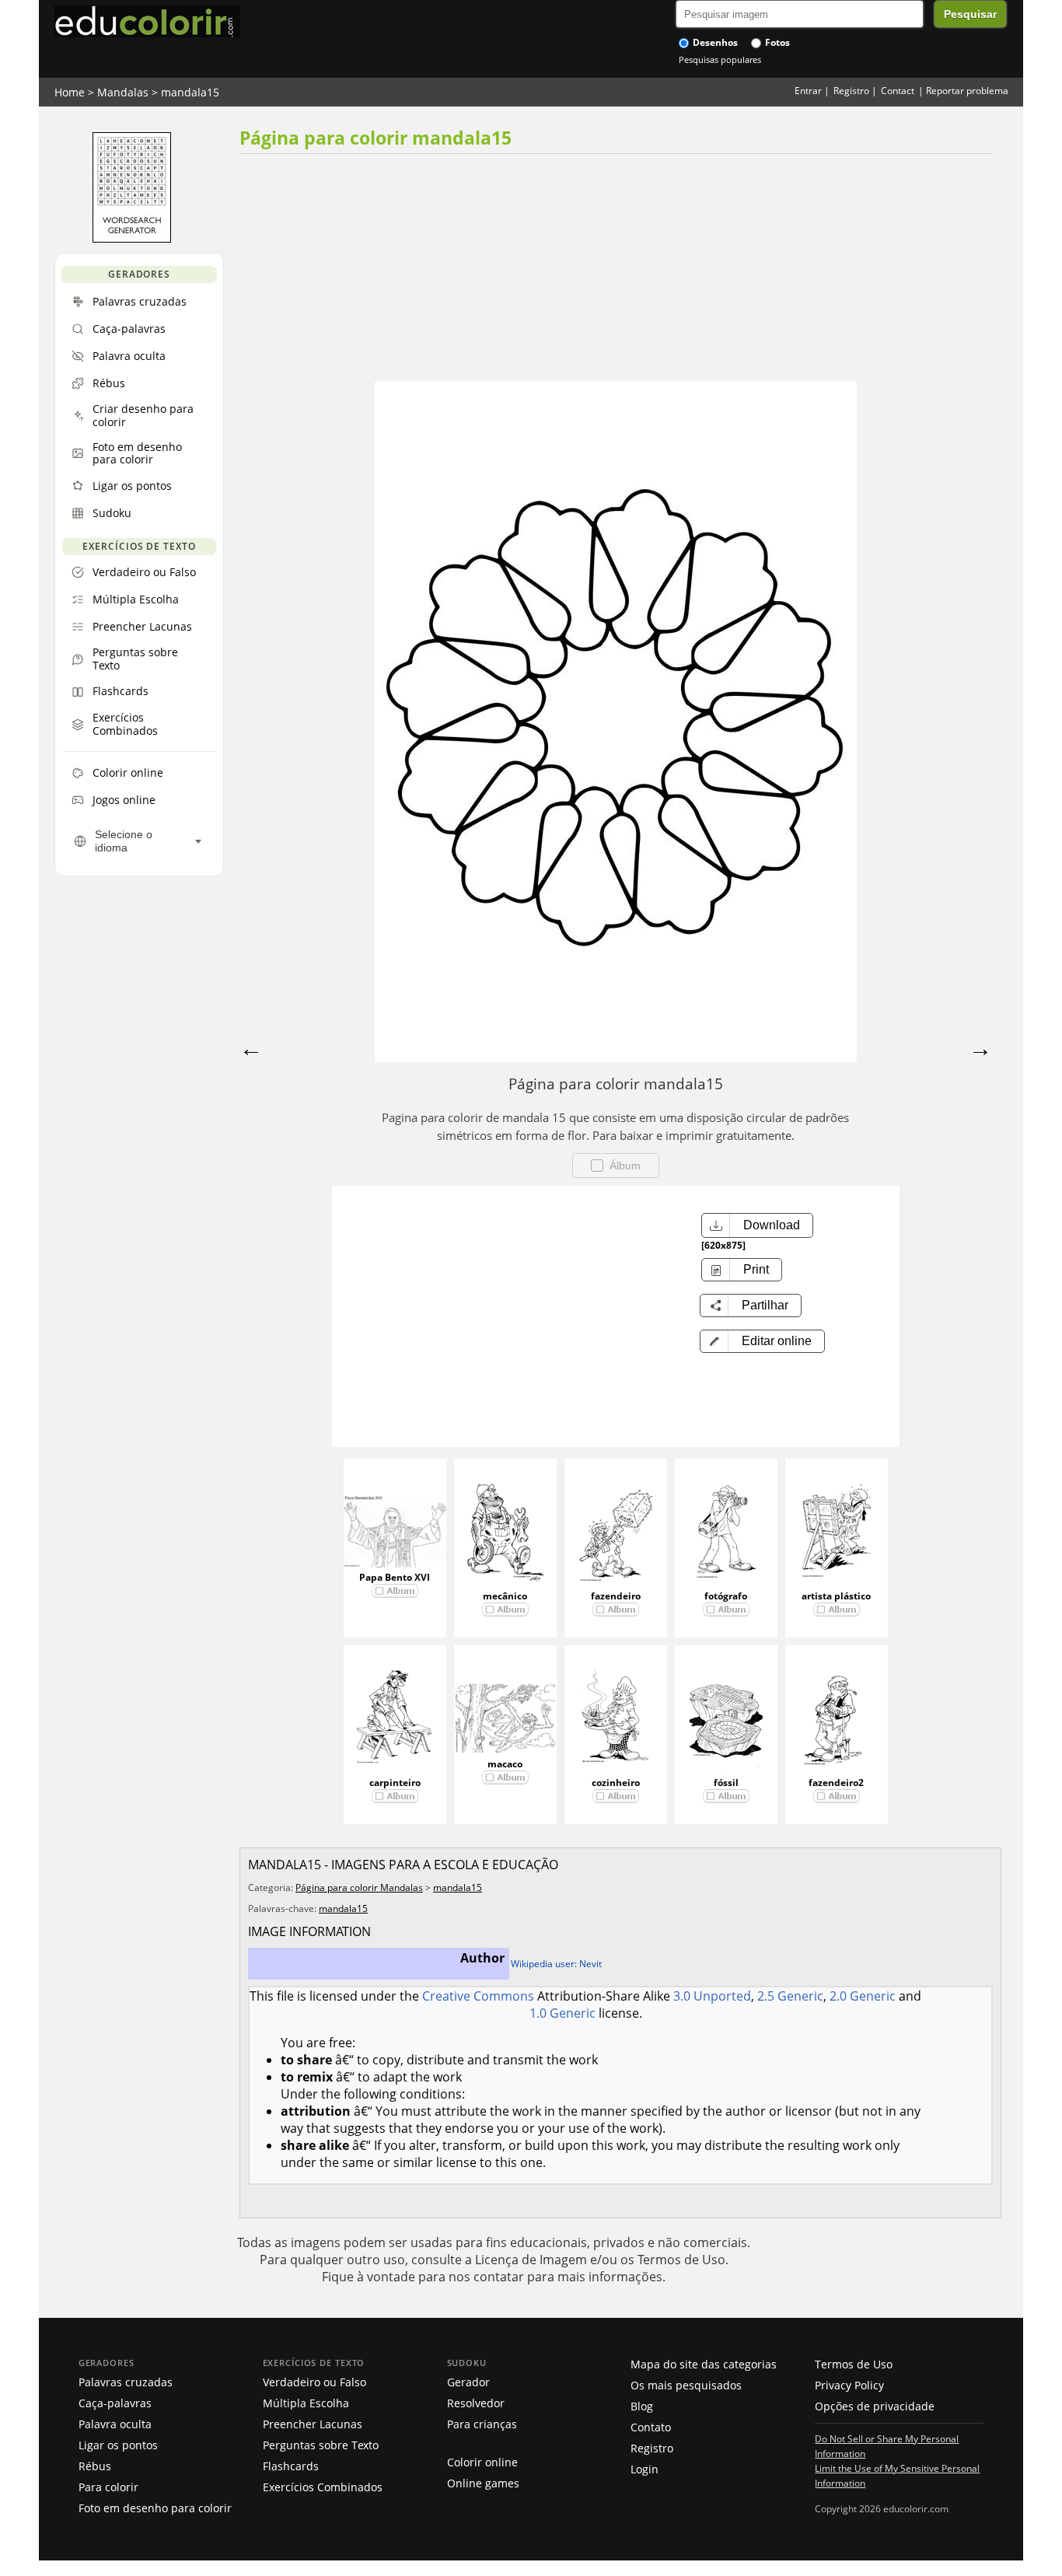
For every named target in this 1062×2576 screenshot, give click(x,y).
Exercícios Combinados (323, 2487)
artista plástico (836, 1596)
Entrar (808, 91)
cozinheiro (616, 1783)
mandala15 (190, 92)
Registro (851, 91)
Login (645, 2469)
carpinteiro (395, 1783)
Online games (483, 2483)
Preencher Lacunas (313, 2424)
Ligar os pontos (118, 2445)
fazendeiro (616, 1596)
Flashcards (291, 2466)
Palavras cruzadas (126, 2382)
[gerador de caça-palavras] (132, 239)
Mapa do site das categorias (704, 2364)
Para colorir (108, 2487)
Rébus (95, 2466)
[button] (762, 1341)
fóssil (726, 1783)
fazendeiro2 (836, 1783)
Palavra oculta (115, 2424)
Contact (898, 91)
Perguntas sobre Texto (321, 2445)
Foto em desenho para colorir (155, 2508)
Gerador (468, 2382)
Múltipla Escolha (306, 2403)
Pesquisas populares (720, 59)
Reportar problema (967, 91)
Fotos (776, 42)
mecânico (505, 1596)
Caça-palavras (115, 2403)
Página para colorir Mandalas (359, 1887)
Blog (642, 2406)
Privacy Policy (849, 2385)
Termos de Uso (854, 2364)
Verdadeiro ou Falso (314, 2382)
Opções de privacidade (875, 2406)
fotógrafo (726, 1596)
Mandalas (123, 92)
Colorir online (482, 2462)
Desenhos (714, 42)
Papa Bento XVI (395, 1577)
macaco (505, 1764)
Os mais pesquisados (686, 2385)
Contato (651, 2427)
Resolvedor (476, 2403)
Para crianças (482, 2424)
